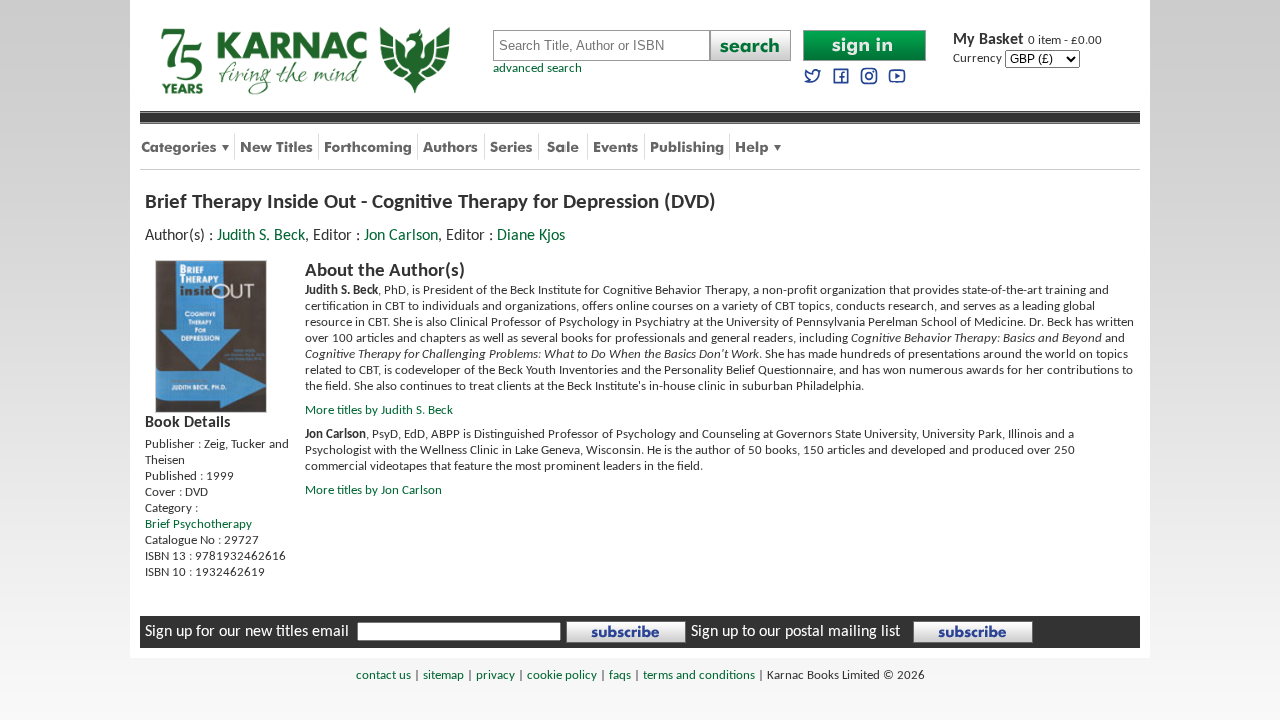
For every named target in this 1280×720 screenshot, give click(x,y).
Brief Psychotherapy (198, 524)
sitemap (443, 675)
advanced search (537, 68)
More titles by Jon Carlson (373, 490)
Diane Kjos (531, 236)
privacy (495, 675)
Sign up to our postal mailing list (795, 632)
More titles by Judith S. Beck (379, 410)
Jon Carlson (401, 236)
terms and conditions (699, 675)
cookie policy (562, 675)
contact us (383, 675)
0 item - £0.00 (1027, 40)
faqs (620, 675)
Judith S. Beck (261, 236)
